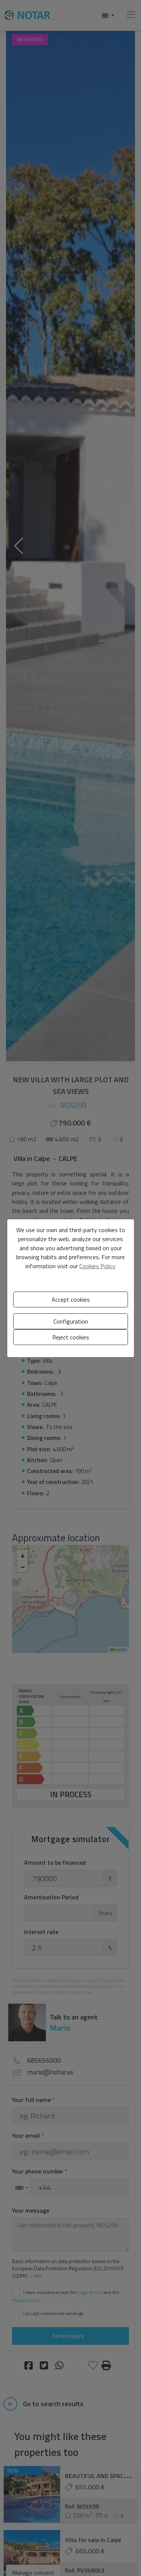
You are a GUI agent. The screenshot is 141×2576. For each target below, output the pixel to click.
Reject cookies (71, 1337)
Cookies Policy (97, 1266)
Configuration (71, 1321)
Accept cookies (71, 1299)
